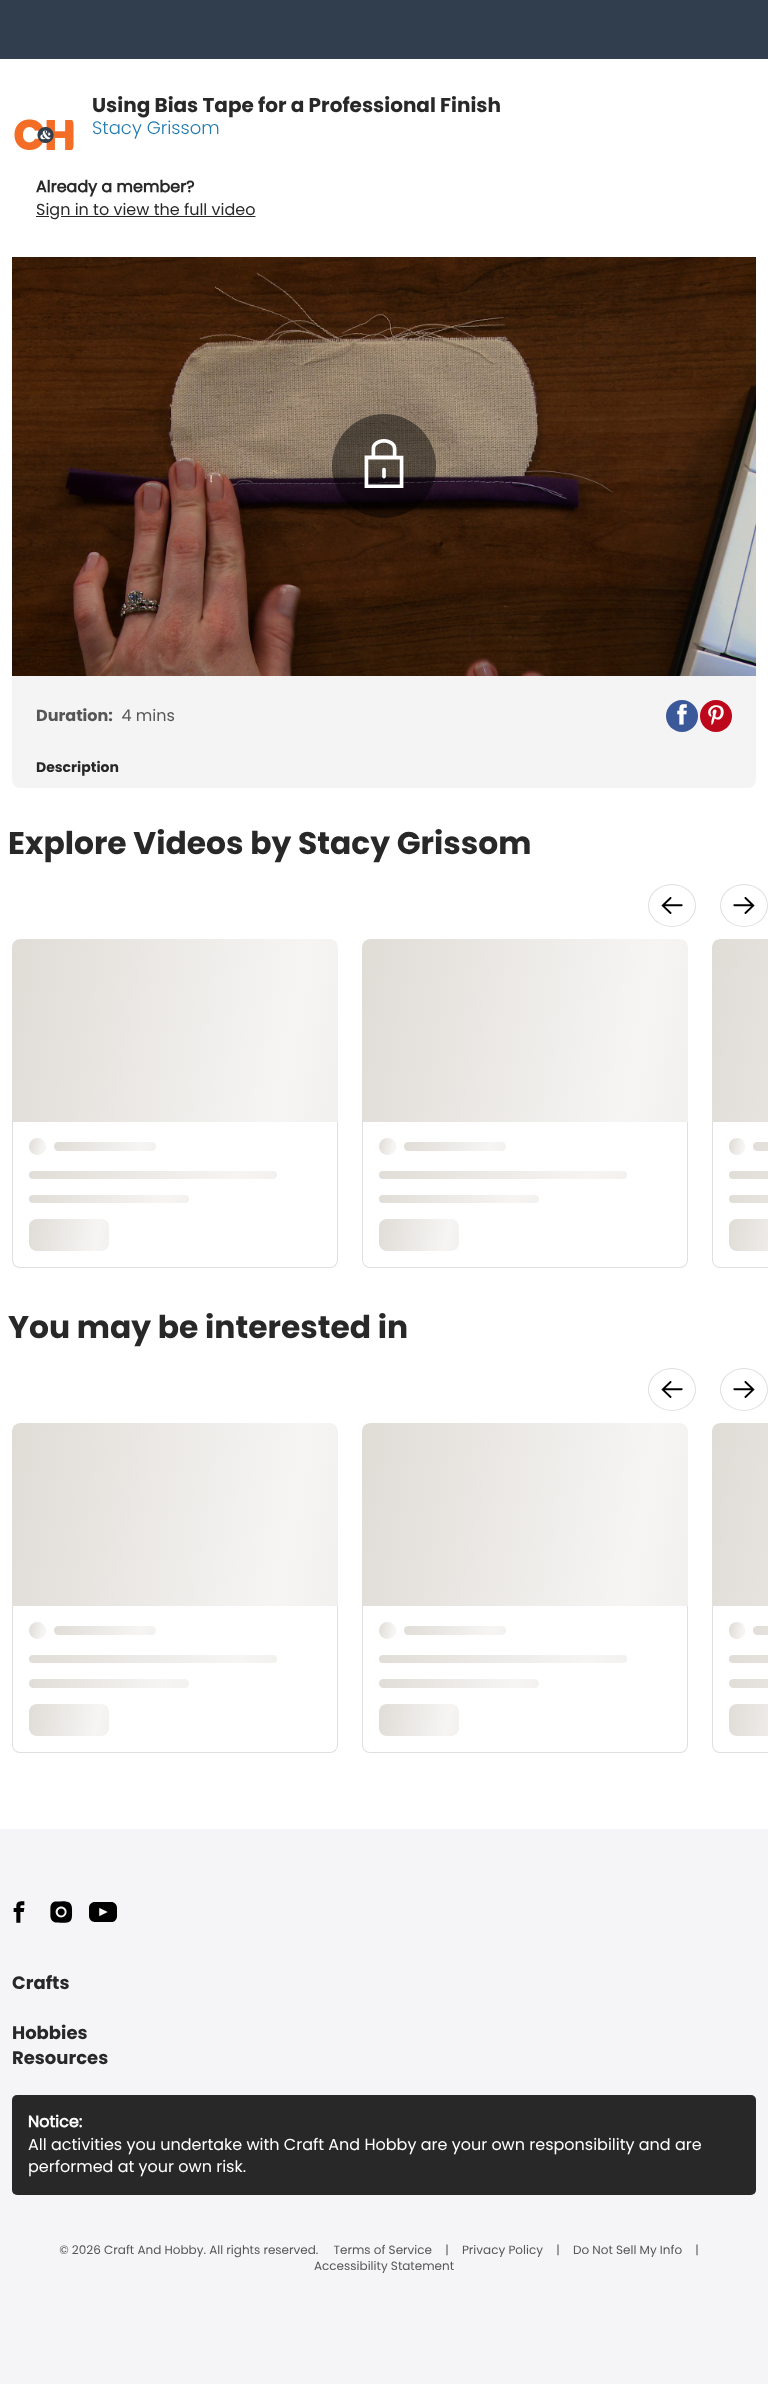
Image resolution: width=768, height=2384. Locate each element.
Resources (60, 2058)
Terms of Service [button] (383, 2251)
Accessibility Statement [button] (384, 2267)
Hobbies (50, 2033)
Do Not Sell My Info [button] (627, 2251)
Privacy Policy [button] (502, 2251)
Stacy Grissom (156, 128)
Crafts (40, 1983)
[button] (682, 716)
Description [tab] (77, 767)
